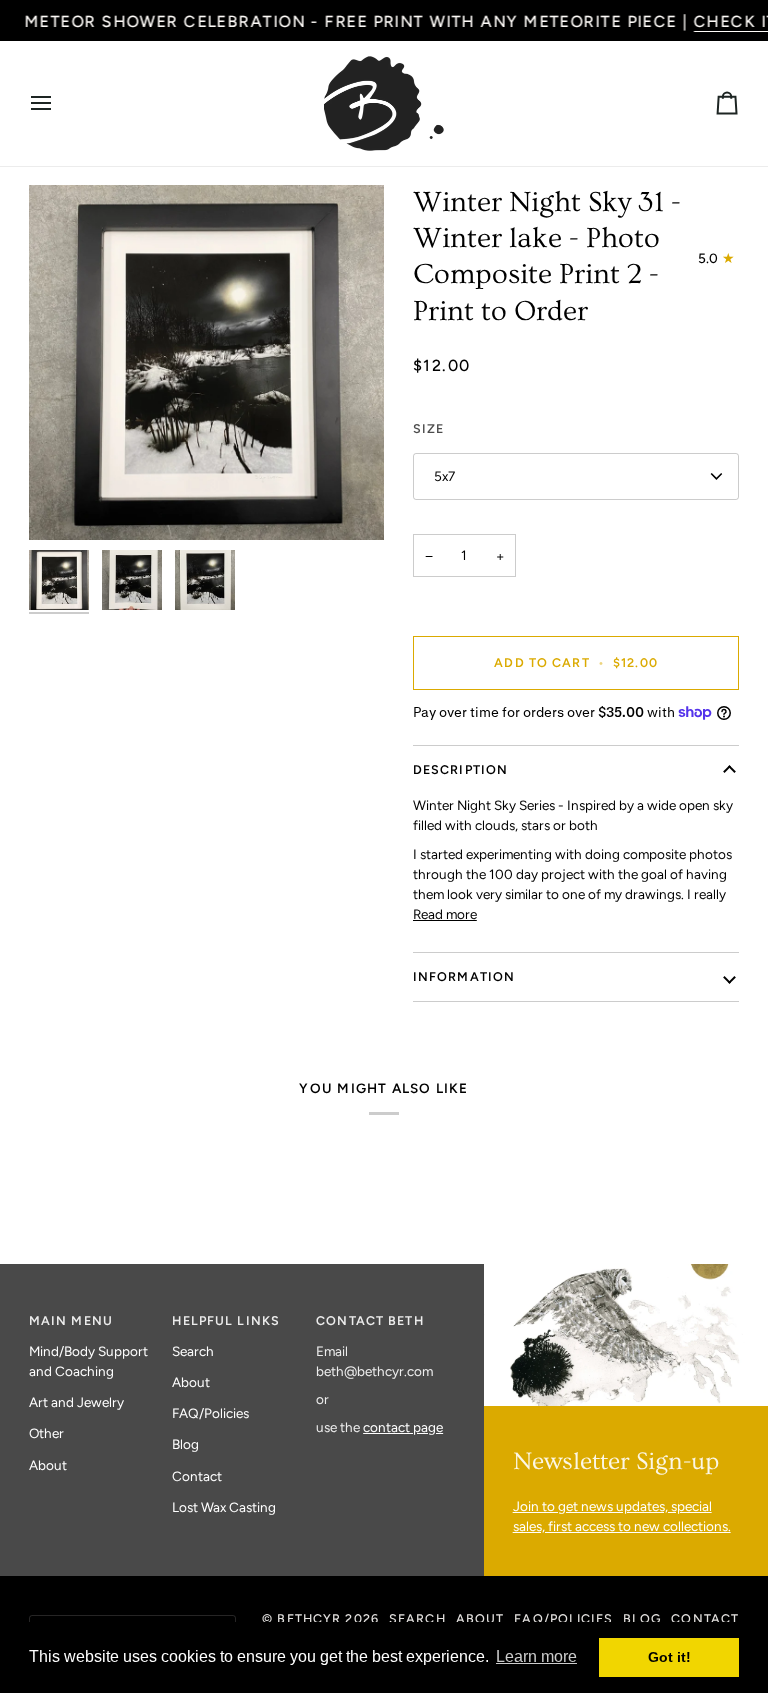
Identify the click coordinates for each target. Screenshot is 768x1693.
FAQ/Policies (210, 1413)
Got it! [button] (669, 1657)
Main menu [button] (71, 1320)
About (48, 1465)
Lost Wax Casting (224, 1507)
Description (460, 769)
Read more (445, 914)
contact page (403, 1427)
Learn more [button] (536, 1656)
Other (46, 1433)
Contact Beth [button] (370, 1320)
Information (464, 976)
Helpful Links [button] (226, 1320)
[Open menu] (59, 103)
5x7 (444, 476)
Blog (185, 1444)
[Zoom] (206, 362)
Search (193, 1351)
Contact (197, 1476)
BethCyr (309, 1618)
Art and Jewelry (76, 1402)
